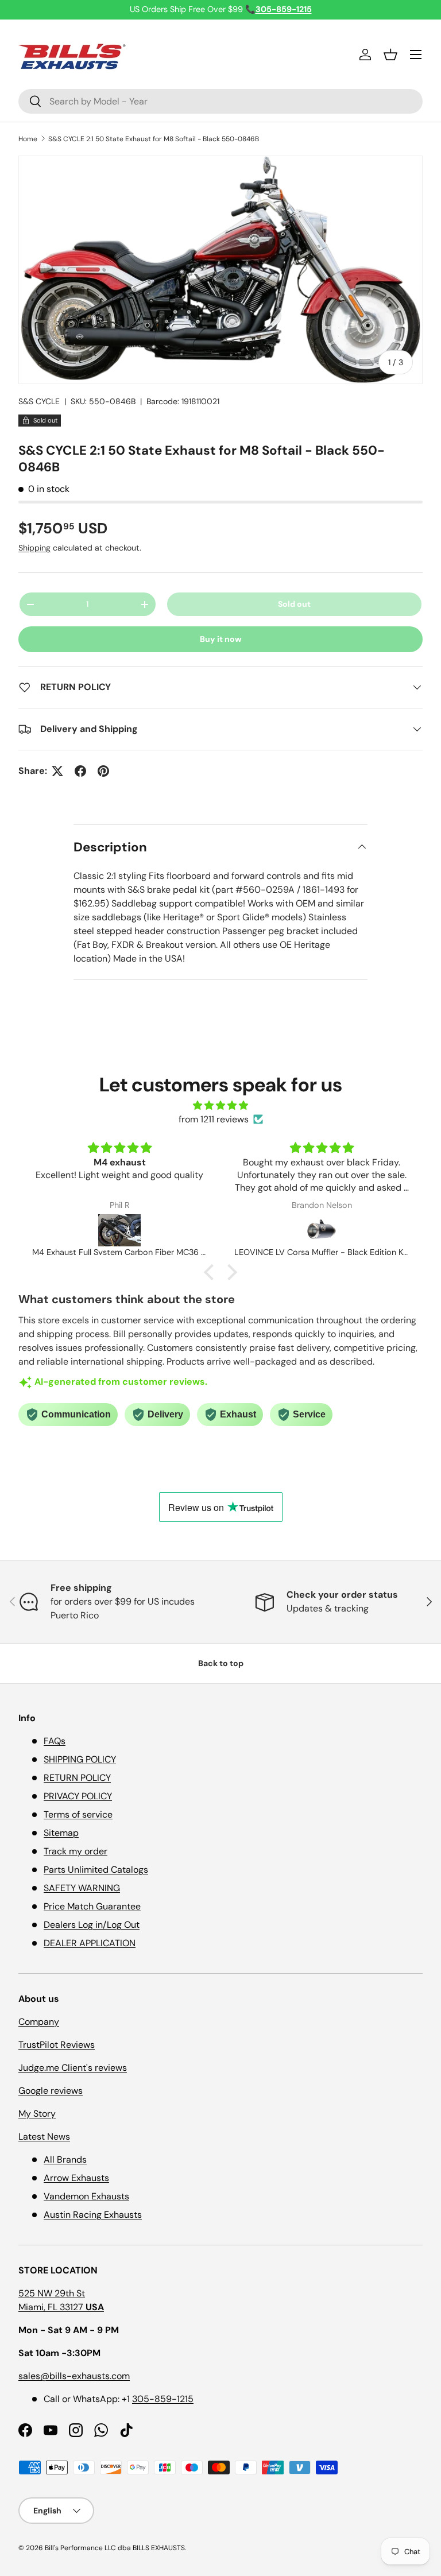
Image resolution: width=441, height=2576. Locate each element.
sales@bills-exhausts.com (74, 2376)
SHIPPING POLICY (80, 1759)
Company (39, 2022)
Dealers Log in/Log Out (92, 1925)
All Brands (65, 2159)
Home (28, 139)
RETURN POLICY (77, 1778)
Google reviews (51, 2091)
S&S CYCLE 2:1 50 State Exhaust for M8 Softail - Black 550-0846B (154, 139)
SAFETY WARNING (82, 1888)
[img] (220, 1105)
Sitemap (61, 1833)
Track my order (76, 1851)
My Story (37, 2114)
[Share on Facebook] (80, 771)
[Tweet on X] (57, 771)
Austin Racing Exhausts (93, 2215)
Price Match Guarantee (92, 1906)
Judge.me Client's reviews (73, 2068)
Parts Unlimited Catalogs (96, 1870)
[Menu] (416, 55)
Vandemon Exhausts (86, 2196)
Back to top (221, 1663)
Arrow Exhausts (76, 2178)
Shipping (34, 548)
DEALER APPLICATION (90, 1943)
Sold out (294, 604)
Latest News (44, 2137)
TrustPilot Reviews (57, 2045)
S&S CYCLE (39, 401)
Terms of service (78, 1814)
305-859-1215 (163, 2399)
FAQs (55, 1741)
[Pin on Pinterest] (103, 771)
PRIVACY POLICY (78, 1796)
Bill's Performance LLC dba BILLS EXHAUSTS (115, 2548)
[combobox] (220, 101)
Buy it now (221, 639)
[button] (390, 55)
